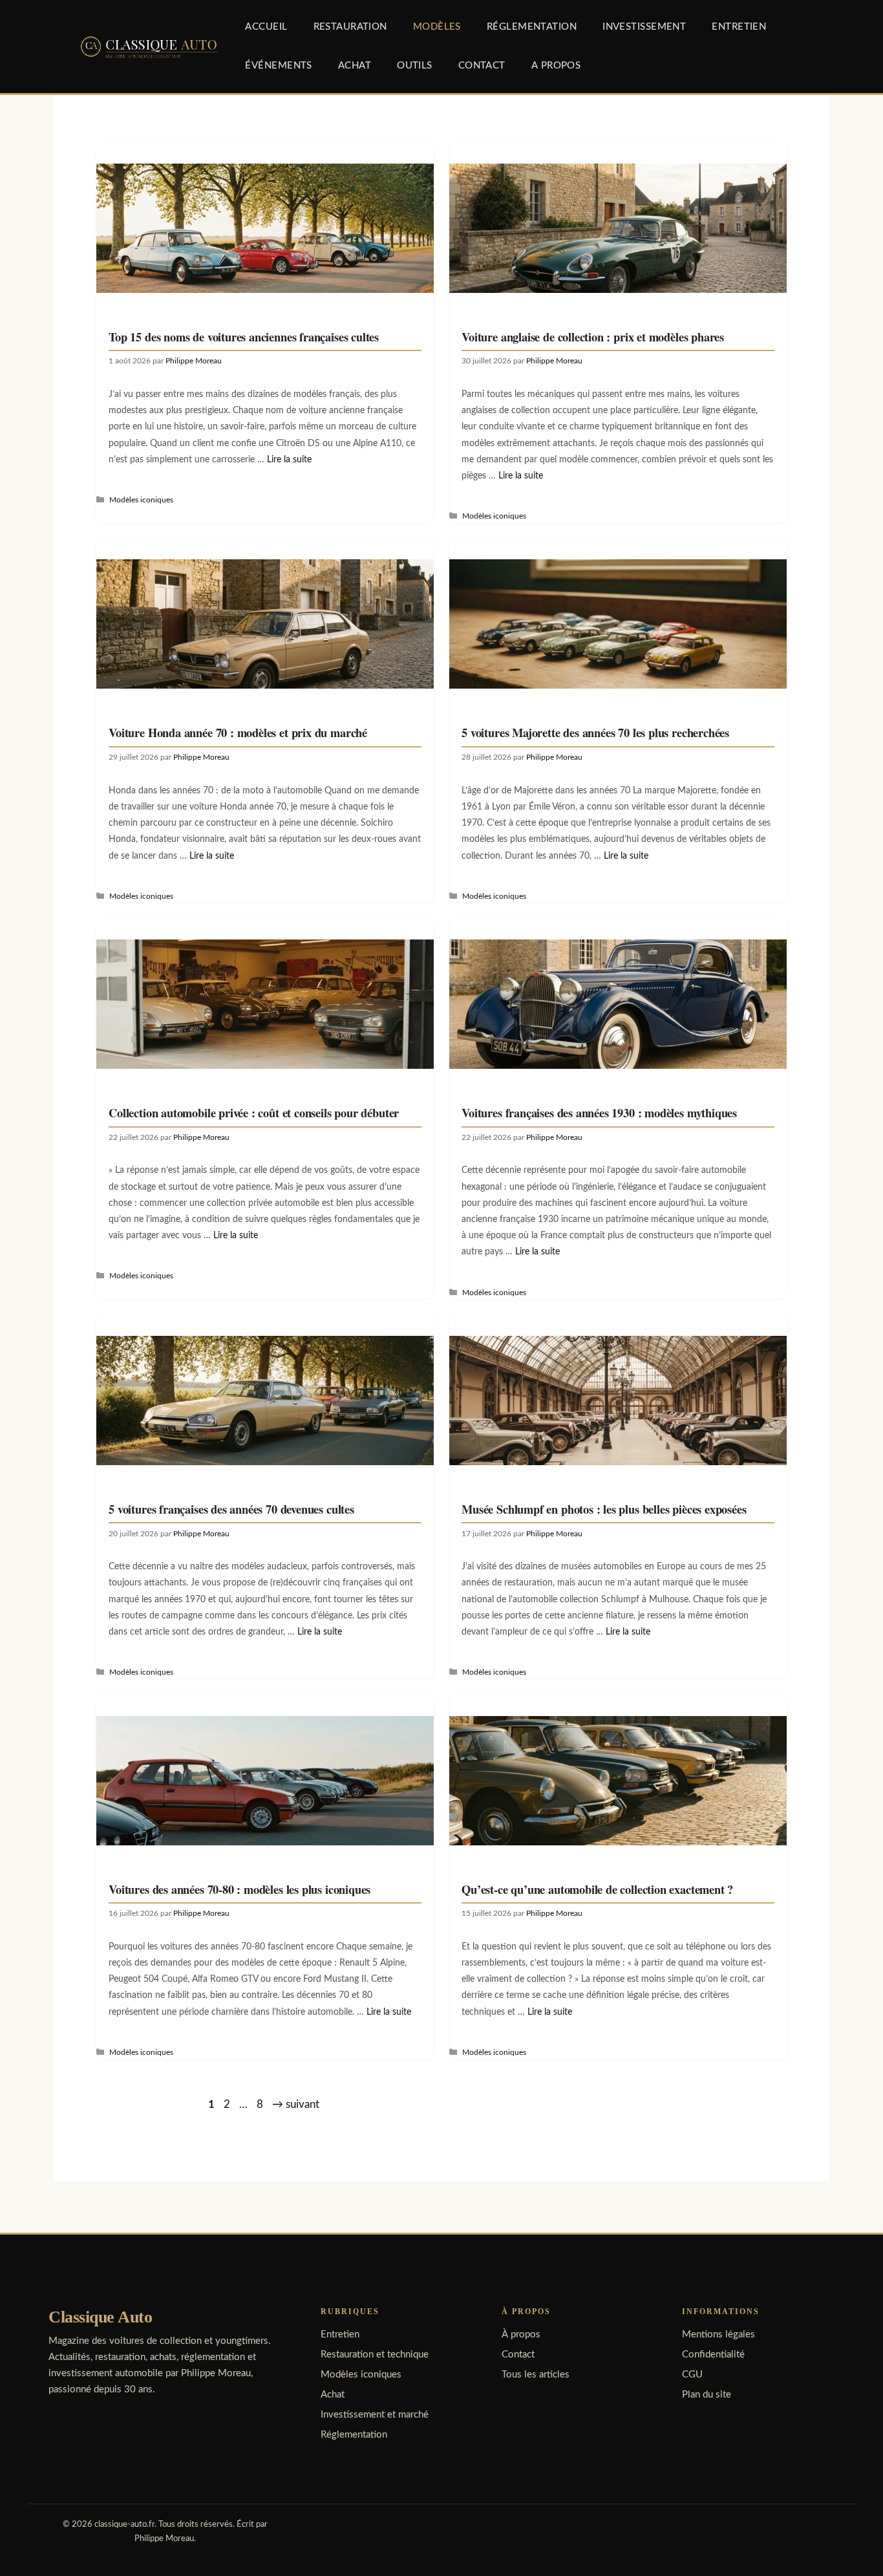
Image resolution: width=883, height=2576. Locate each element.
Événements (278, 66)
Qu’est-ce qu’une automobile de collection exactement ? (597, 1889)
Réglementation (532, 27)
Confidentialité (713, 2355)
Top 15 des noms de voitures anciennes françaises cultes (244, 337)
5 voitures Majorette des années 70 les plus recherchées (595, 732)
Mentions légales (718, 2334)
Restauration (350, 27)
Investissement (644, 27)
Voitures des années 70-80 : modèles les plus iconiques (239, 1889)
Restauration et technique (375, 2355)
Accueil (266, 27)
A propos (556, 66)
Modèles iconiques (141, 500)
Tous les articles (536, 2375)
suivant (296, 2104)
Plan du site (707, 2395)
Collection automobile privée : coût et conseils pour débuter (254, 1112)
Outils (415, 66)
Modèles (437, 27)
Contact (482, 66)
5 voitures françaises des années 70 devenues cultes (231, 1509)
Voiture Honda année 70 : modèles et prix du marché (238, 732)
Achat (355, 66)
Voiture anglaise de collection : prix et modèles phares (593, 337)
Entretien (739, 27)
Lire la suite (289, 459)
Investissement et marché (375, 2415)
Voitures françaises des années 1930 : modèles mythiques (599, 1112)
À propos (521, 2334)
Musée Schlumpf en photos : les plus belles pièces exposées (604, 1509)
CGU (692, 2375)
